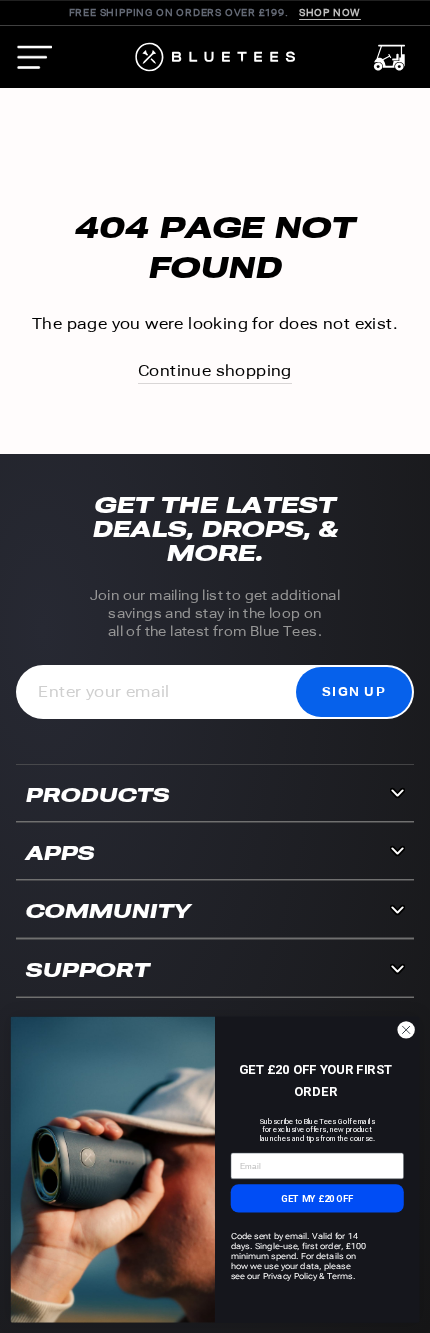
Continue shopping (215, 370)
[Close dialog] (406, 1029)
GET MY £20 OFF (317, 1197)
